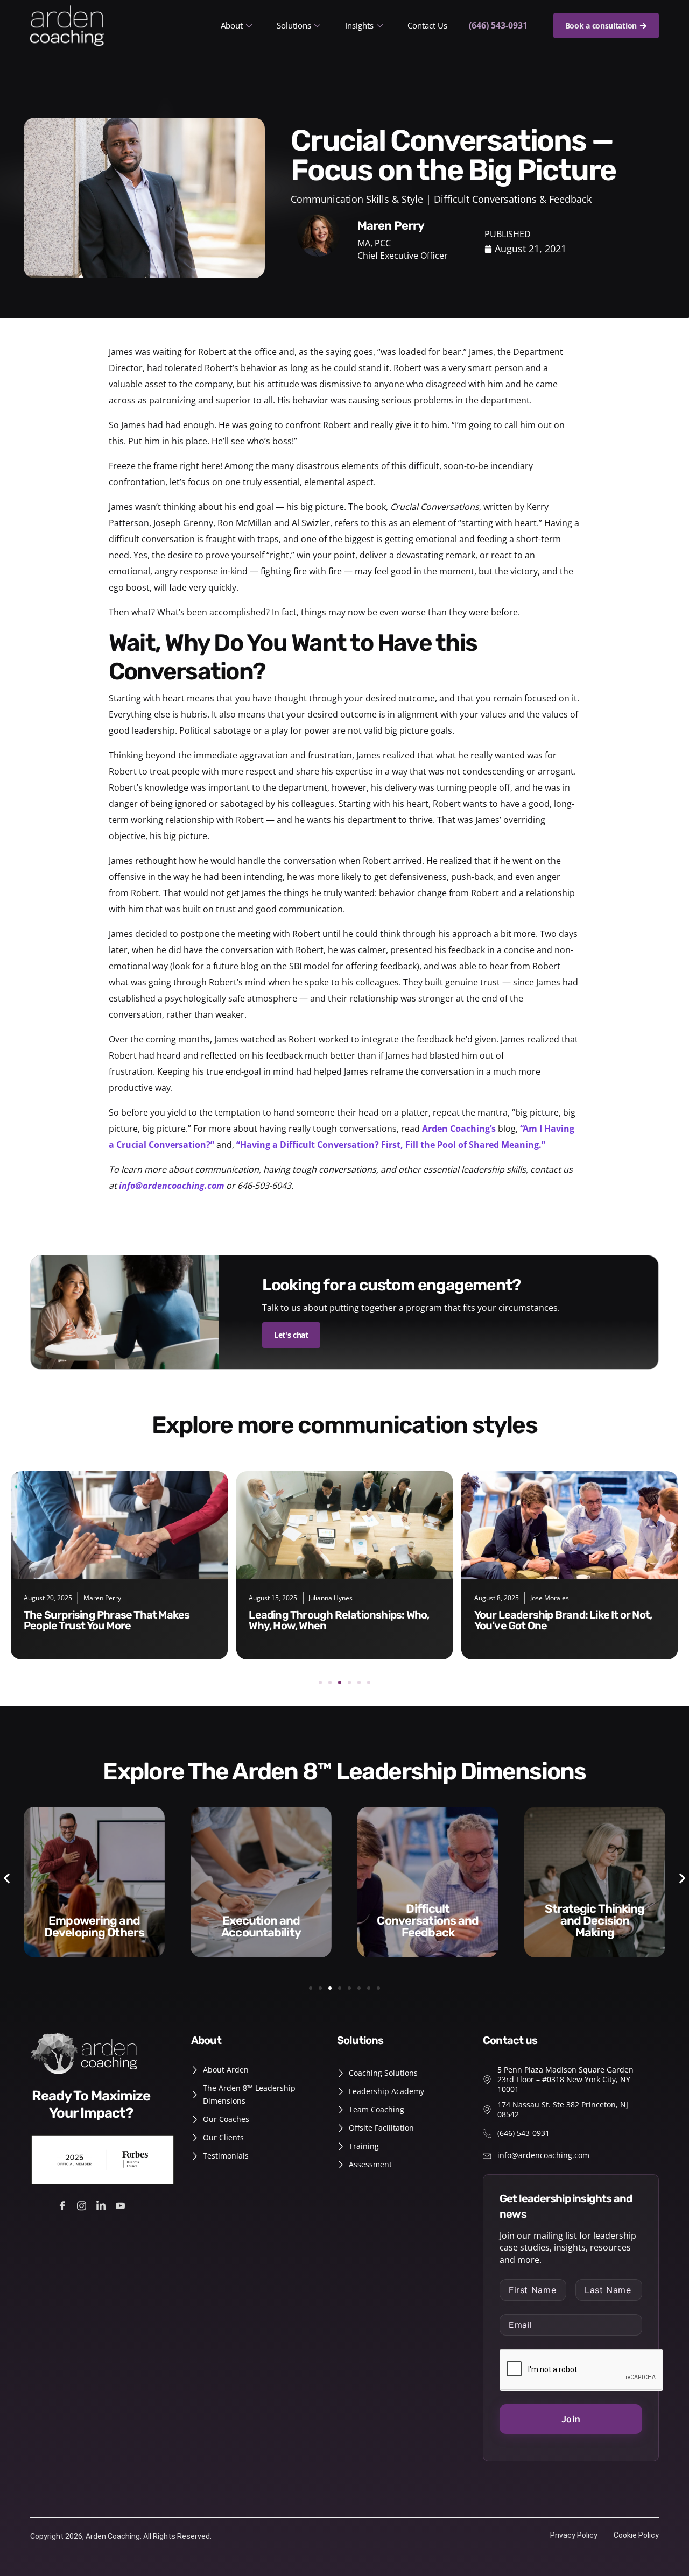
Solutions (294, 25)
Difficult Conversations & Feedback (513, 199)
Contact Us (427, 25)
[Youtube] (122, 2205)
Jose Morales (324, 1598)
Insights (359, 25)
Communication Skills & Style (357, 199)
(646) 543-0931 (498, 25)
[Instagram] (83, 2205)
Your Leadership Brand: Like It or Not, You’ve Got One (338, 1620)
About (232, 25)
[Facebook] (64, 2205)
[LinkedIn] (103, 2205)
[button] (320, 1683)
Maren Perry (542, 1598)
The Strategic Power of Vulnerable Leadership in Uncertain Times (558, 1620)
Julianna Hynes (106, 1598)
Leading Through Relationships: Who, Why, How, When (114, 1620)
